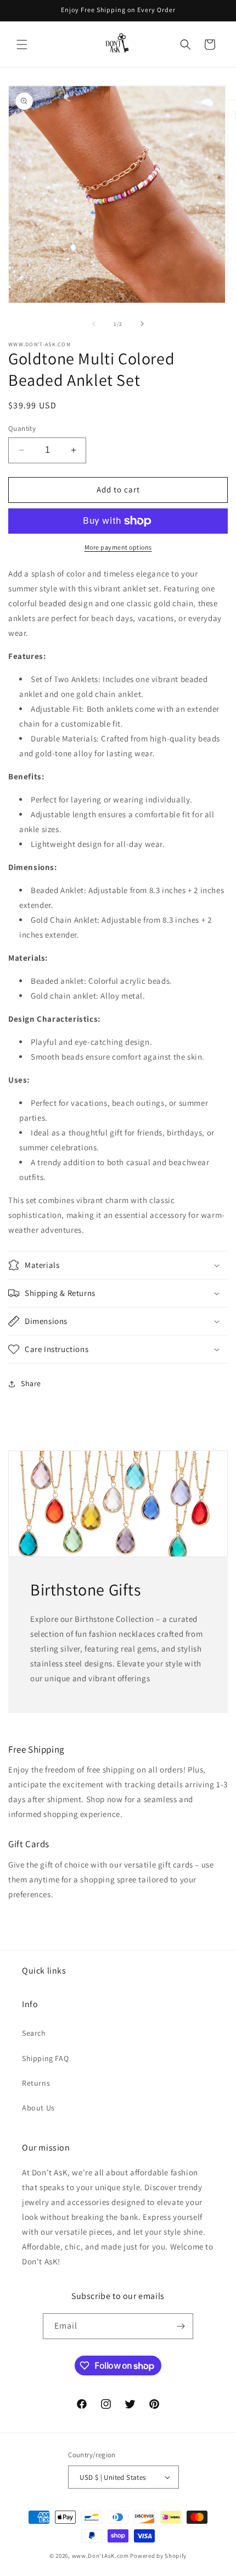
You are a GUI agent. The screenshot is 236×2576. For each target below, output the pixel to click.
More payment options (118, 547)
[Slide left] (94, 324)
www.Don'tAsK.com (100, 2556)
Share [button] (31, 1383)
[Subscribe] (181, 2326)
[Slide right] (142, 324)
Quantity (22, 428)
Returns (36, 2083)
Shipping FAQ (45, 2058)
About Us (38, 2108)
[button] (22, 45)
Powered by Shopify (158, 2556)
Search (34, 2033)
